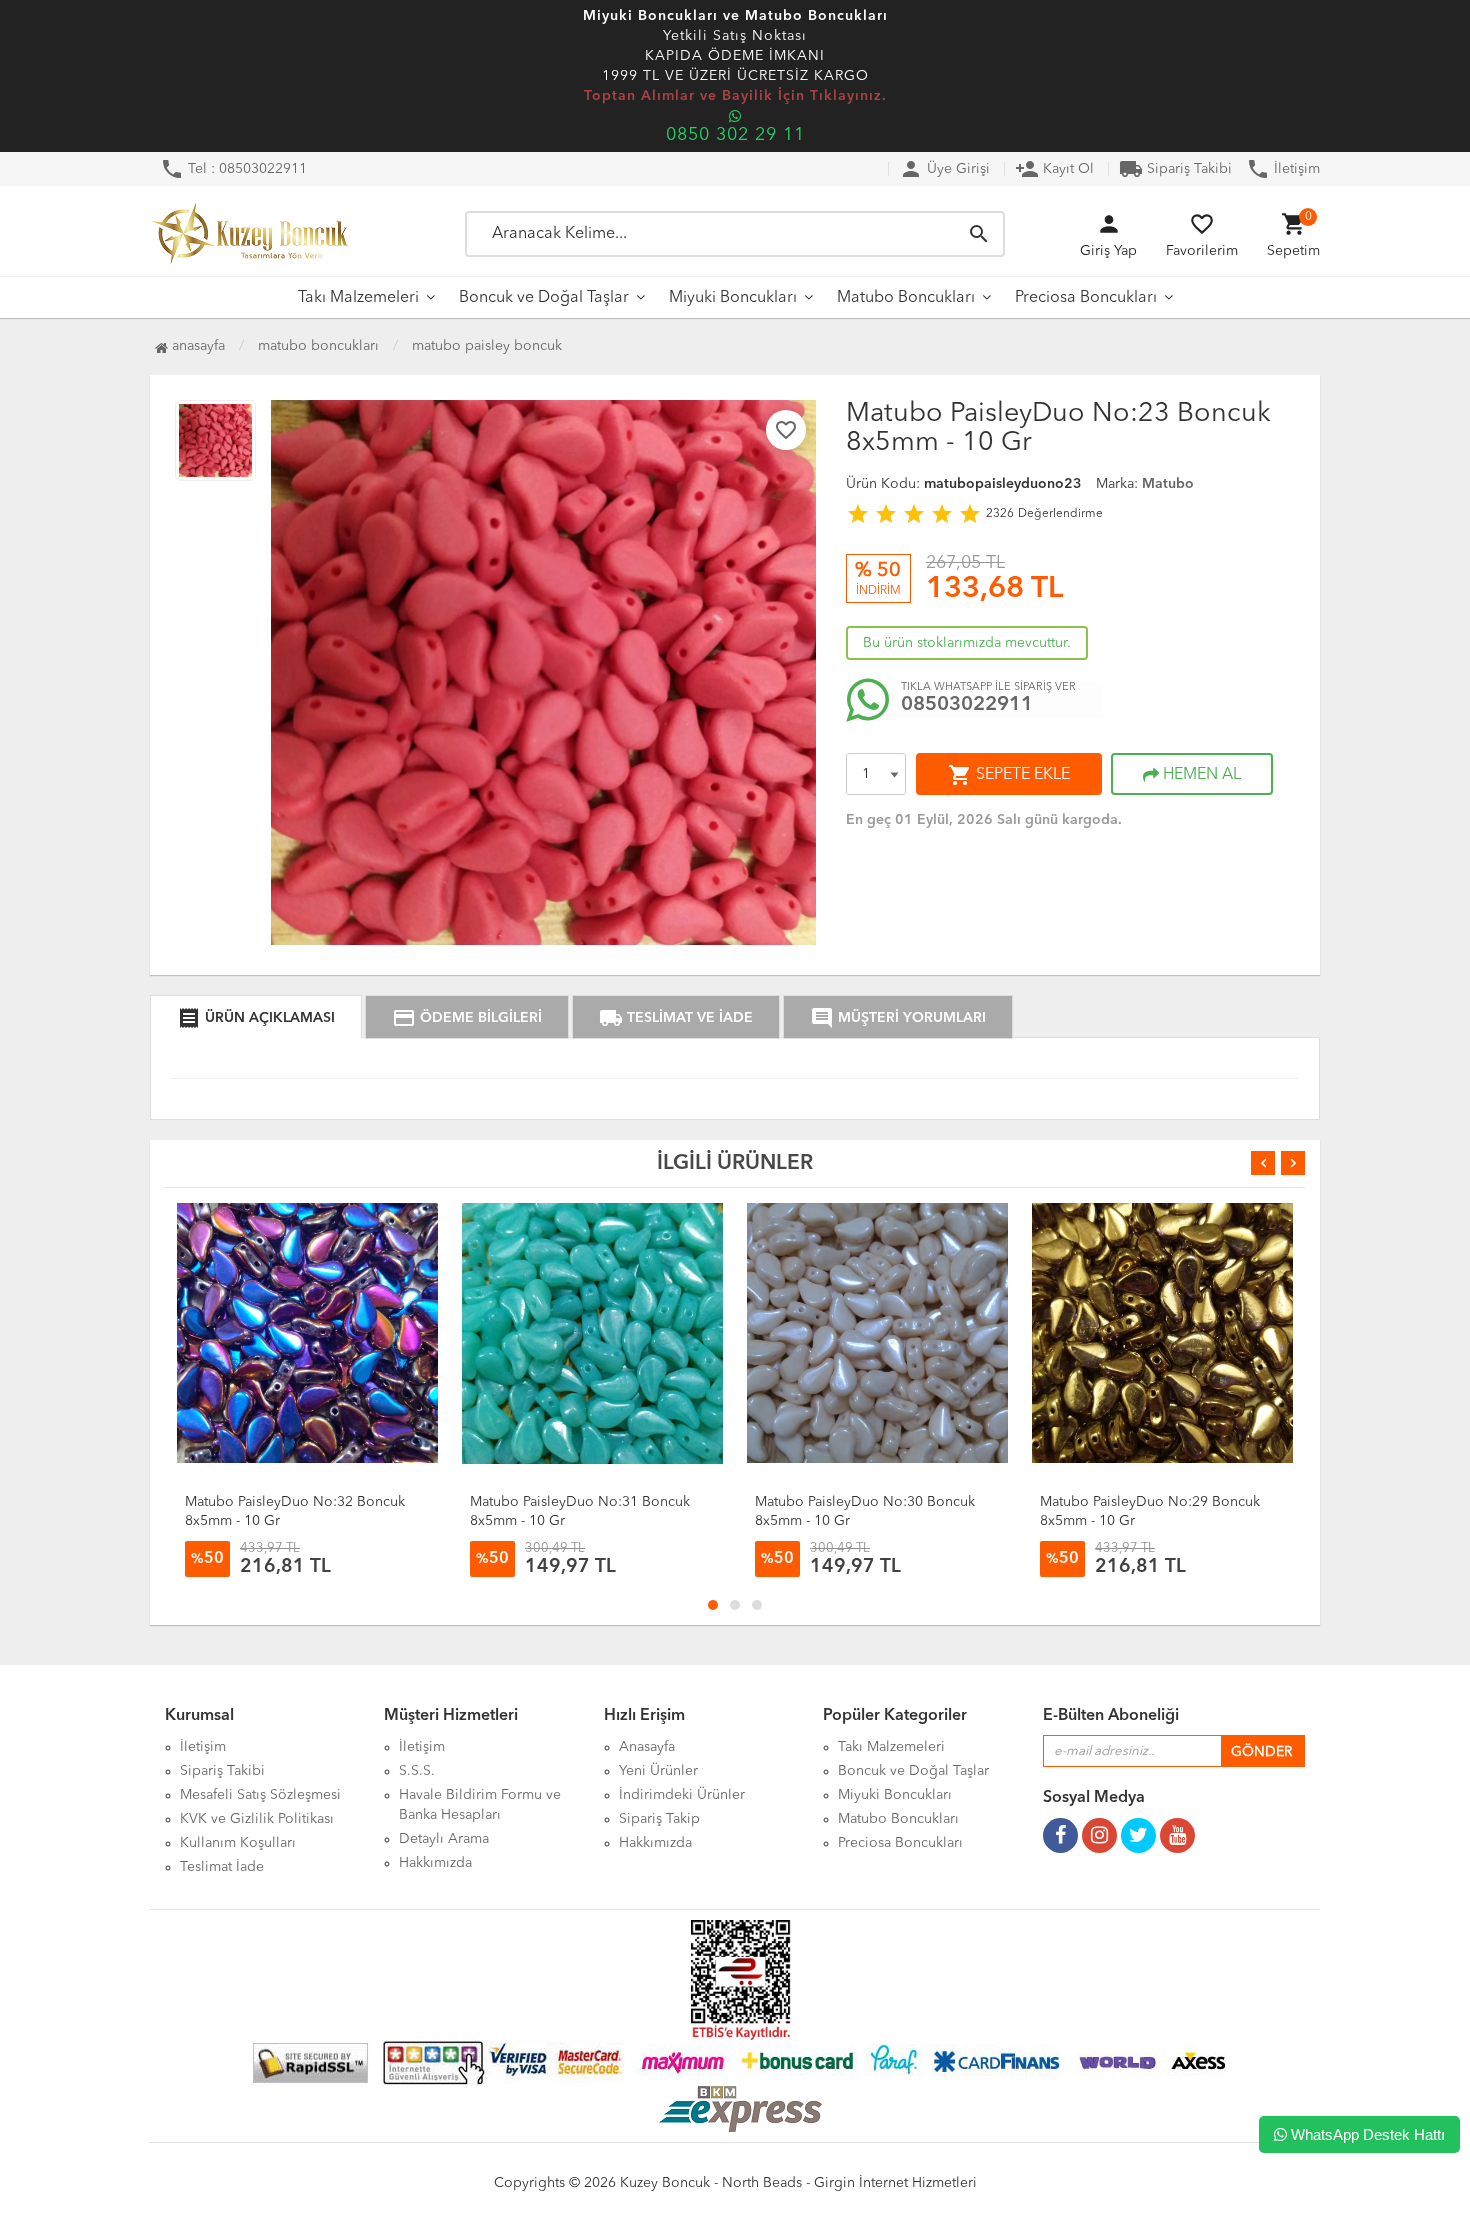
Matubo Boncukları (906, 298)
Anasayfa (196, 346)
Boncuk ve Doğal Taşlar (544, 298)
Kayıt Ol (1054, 169)
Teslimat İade (222, 1867)
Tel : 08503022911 (233, 169)
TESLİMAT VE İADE (676, 1018)
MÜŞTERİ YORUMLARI (898, 1018)
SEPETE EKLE (1009, 775)
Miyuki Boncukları (733, 298)
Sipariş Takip (659, 1819)
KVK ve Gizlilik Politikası (257, 1819)
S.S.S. (417, 1771)
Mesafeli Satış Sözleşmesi (260, 1795)
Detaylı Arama (444, 1839)
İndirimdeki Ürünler (682, 1795)
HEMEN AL (1200, 775)
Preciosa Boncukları (1086, 298)
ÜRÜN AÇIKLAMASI (256, 1018)
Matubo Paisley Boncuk (487, 346)
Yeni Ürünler (658, 1771)
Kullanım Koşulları (238, 1843)
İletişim (1283, 169)
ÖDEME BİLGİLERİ (467, 1018)
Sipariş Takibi (1175, 169)
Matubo (1168, 484)
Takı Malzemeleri (358, 298)
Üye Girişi (944, 169)
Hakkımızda (435, 1863)
